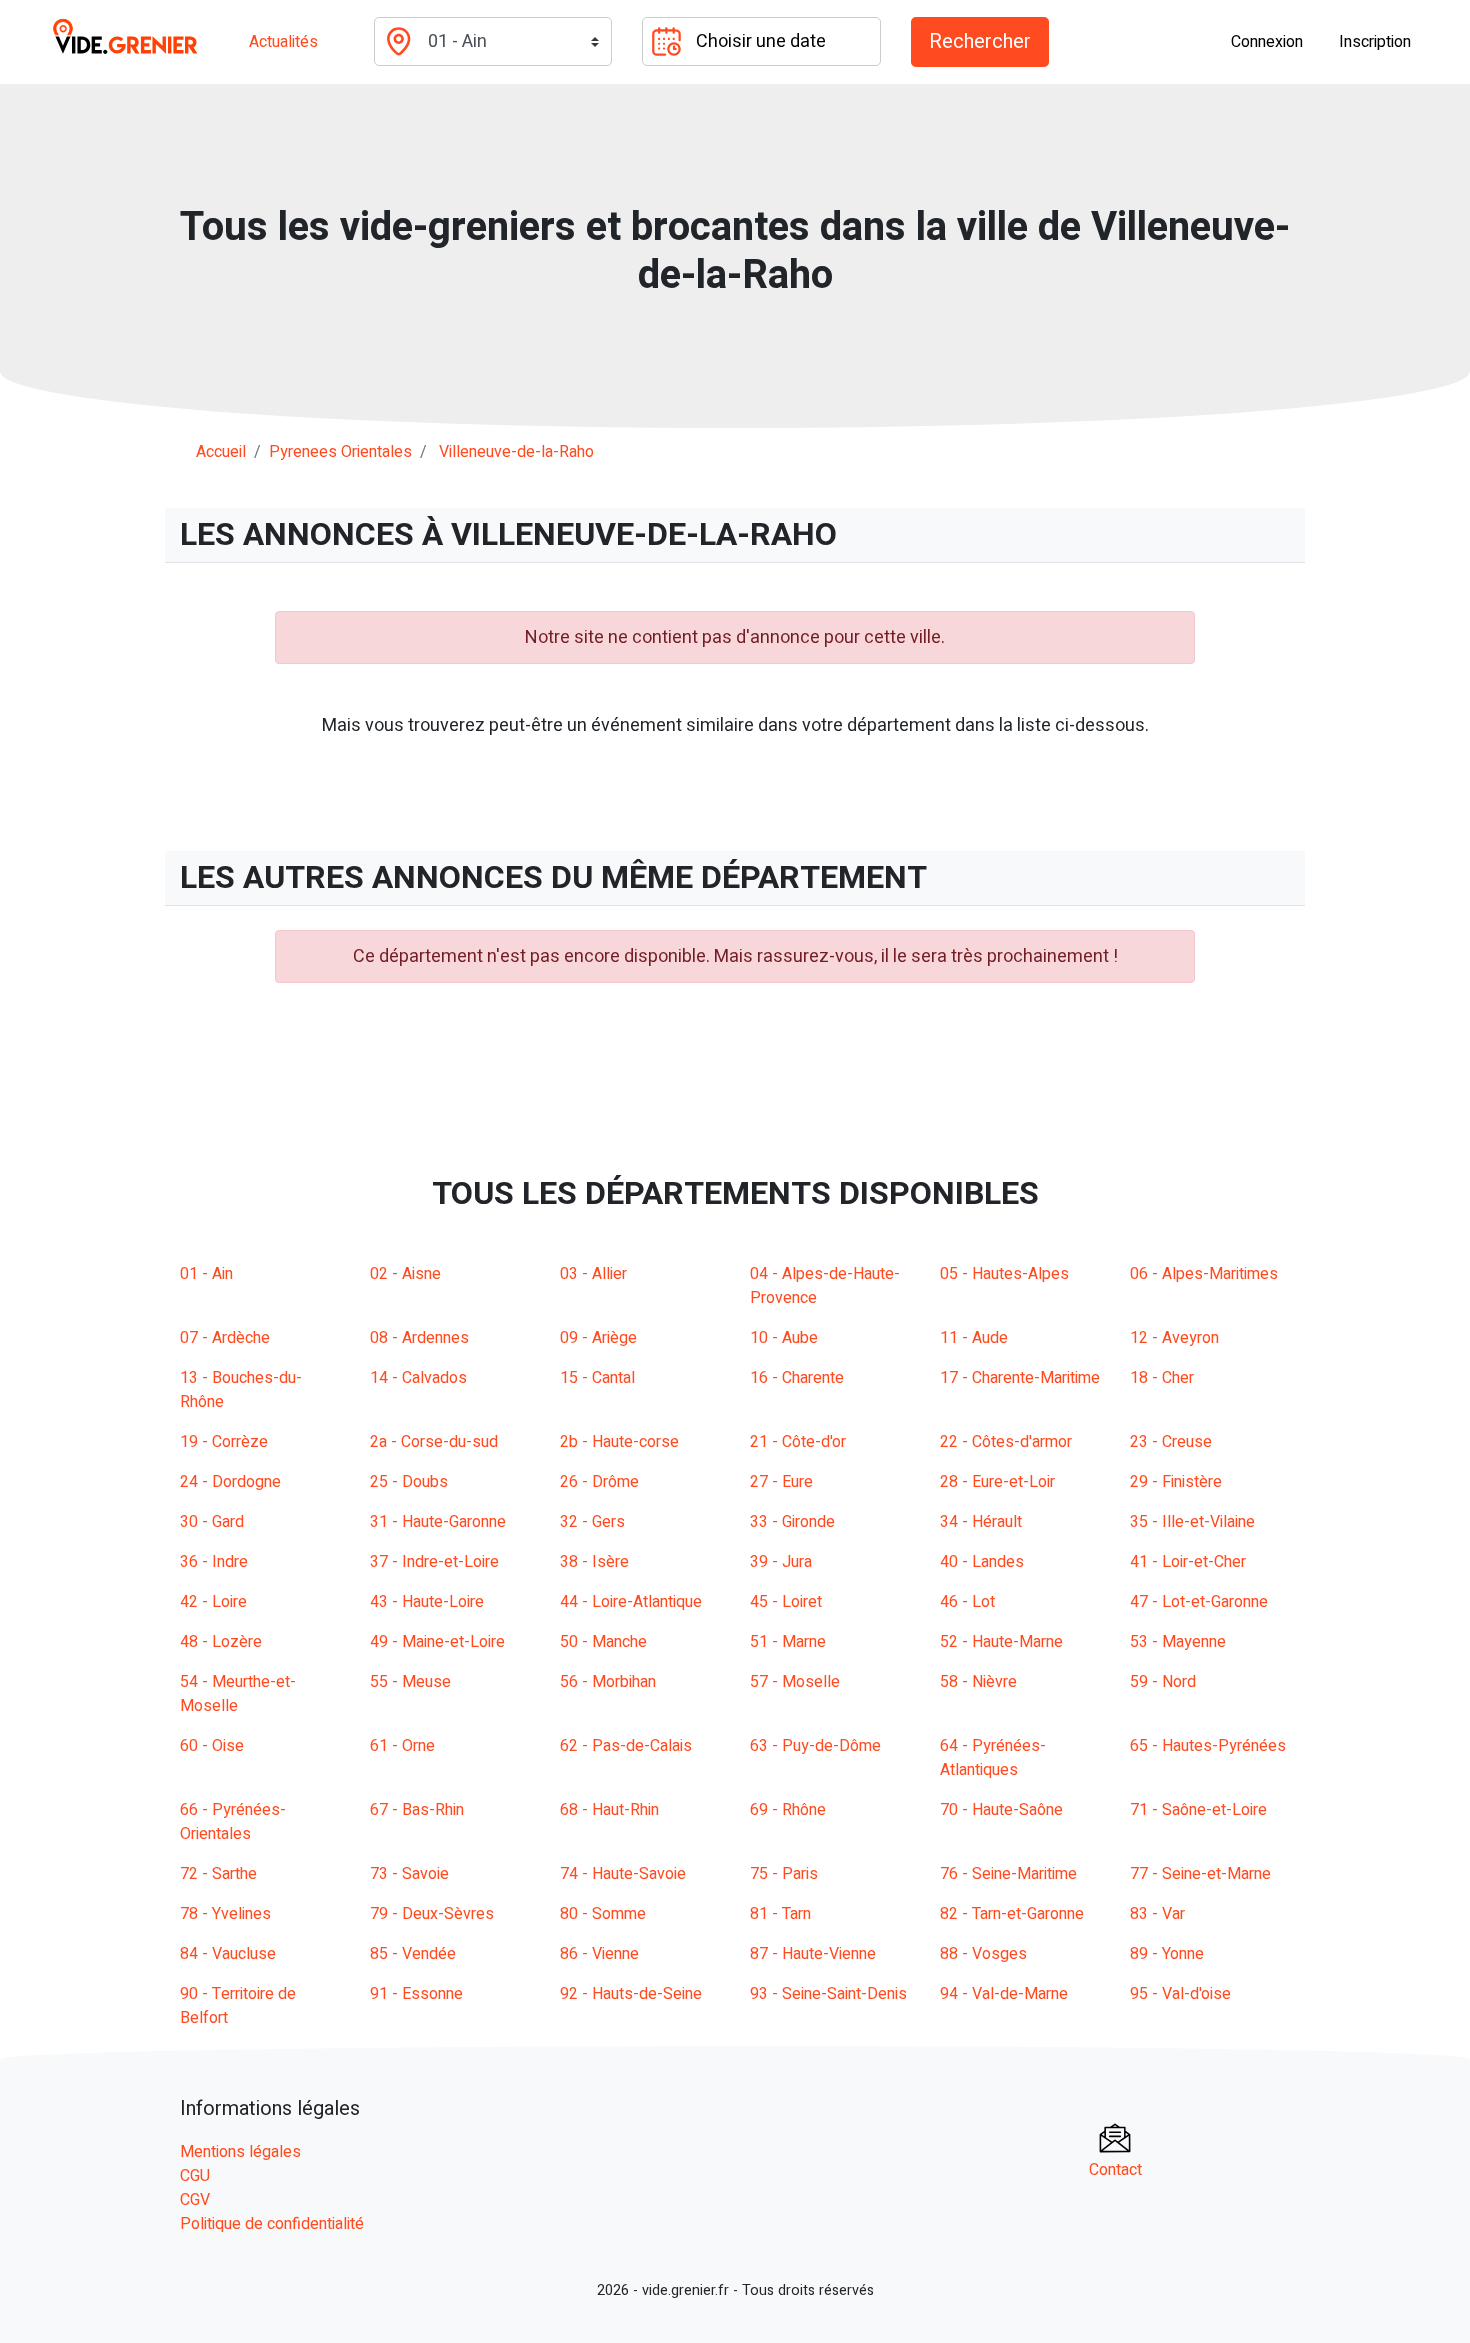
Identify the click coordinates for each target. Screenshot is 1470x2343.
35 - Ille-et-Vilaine (1192, 1522)
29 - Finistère (1176, 1482)
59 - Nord (1163, 1682)
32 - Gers (592, 1522)
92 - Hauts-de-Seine (631, 1994)
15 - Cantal (597, 1378)
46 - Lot (967, 1602)
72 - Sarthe (218, 1874)
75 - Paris (784, 1874)
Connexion (1267, 42)
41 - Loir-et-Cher (1188, 1562)
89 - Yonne (1167, 1954)
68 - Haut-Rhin (609, 1810)
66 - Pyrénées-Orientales (233, 1822)
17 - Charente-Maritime (1020, 1378)
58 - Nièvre (978, 1682)
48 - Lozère (221, 1642)
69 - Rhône (788, 1810)
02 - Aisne (405, 1274)
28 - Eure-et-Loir (997, 1482)
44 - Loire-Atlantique (631, 1602)
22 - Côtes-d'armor (1006, 1442)
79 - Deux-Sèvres (432, 1914)
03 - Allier (593, 1274)
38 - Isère (594, 1562)
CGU (195, 2176)
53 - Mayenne (1178, 1642)
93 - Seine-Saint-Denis (828, 1994)
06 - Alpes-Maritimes (1204, 1274)
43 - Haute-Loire (427, 1602)
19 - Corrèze (224, 1442)
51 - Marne (788, 1642)
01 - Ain (206, 1274)
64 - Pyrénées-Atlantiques (993, 1758)
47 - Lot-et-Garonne (1199, 1602)
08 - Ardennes (419, 1338)
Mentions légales (240, 2152)
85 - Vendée (413, 1954)
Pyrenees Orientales (340, 452)
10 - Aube (784, 1338)
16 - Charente (797, 1378)
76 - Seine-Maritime (1008, 1874)
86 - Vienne (599, 1954)
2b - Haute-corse (619, 1442)
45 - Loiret (786, 1602)
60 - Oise (212, 1746)
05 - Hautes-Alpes (1004, 1274)
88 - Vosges (983, 1954)
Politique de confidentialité (272, 2224)
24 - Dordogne (230, 1482)
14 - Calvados (418, 1378)
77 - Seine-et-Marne (1200, 1874)
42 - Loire (213, 1602)
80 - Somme (603, 1914)
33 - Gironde (792, 1522)
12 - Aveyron (1174, 1338)
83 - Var (1157, 1914)
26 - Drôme (599, 1482)
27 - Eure (781, 1482)
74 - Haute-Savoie (623, 1874)
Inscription (1375, 42)
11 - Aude (974, 1338)
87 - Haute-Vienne (813, 1954)
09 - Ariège (598, 1338)
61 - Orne (402, 1746)
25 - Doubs (409, 1482)
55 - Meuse (410, 1682)
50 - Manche (603, 1642)
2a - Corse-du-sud (434, 1442)
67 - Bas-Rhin (417, 1810)
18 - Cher (1162, 1378)
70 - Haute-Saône (1001, 1810)
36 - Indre (214, 1562)
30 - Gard (212, 1522)
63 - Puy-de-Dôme (815, 1746)
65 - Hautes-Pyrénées (1208, 1746)
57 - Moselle (795, 1682)
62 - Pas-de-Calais (626, 1746)
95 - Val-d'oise (1180, 1994)
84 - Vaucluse (228, 1954)
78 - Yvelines (225, 1914)
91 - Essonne (416, 1994)
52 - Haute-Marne (1001, 1642)
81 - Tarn (780, 1914)
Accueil (221, 452)
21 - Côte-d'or (798, 1442)
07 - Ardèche (225, 1338)
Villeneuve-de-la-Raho (516, 452)
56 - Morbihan (608, 1682)
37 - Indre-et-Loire (434, 1562)
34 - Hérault (981, 1522)
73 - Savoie (409, 1874)
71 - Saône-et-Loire (1198, 1810)
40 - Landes (982, 1562)
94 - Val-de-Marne (1004, 1994)
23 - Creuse (1171, 1442)
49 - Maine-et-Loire (437, 1642)
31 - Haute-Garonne (438, 1522)
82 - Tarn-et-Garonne (1012, 1914)
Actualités (283, 42)
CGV (195, 2200)
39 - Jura (781, 1562)
